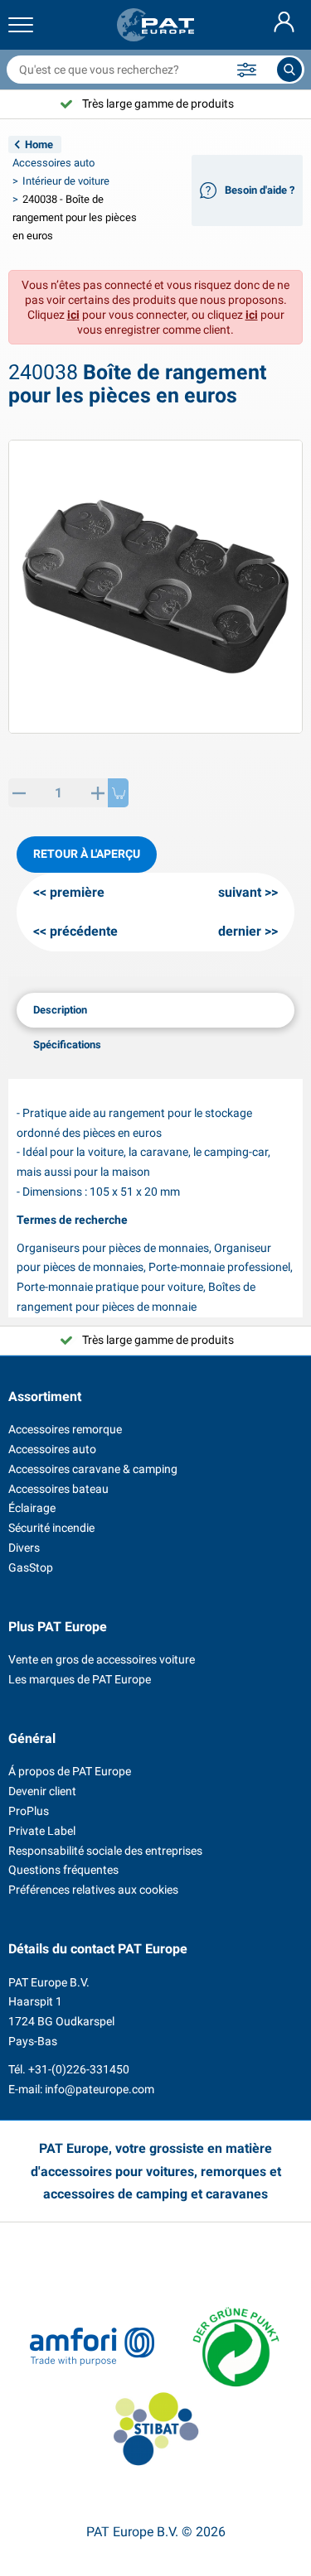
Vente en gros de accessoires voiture (102, 1659)
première (77, 892)
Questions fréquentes (63, 1870)
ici (73, 315)
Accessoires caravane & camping (93, 1469)
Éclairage (32, 1508)
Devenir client (42, 1791)
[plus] (97, 793)
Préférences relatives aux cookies (93, 1890)
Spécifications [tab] (67, 1045)
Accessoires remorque (65, 1429)
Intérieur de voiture (66, 181)
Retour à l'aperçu (87, 854)
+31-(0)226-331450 (79, 2069)
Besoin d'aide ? (260, 190)
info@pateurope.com (100, 2089)
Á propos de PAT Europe (70, 1771)
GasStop (31, 1567)
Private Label (42, 1831)
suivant (240, 892)
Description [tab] (60, 1010)
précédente (84, 931)
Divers (24, 1548)
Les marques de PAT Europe (80, 1679)
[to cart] (118, 793)
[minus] (19, 793)
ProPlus (29, 1811)
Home (39, 144)
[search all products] (289, 70)
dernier (240, 931)
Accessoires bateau (58, 1489)
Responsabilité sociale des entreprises (105, 1851)
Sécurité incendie (51, 1528)
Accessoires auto (53, 163)
